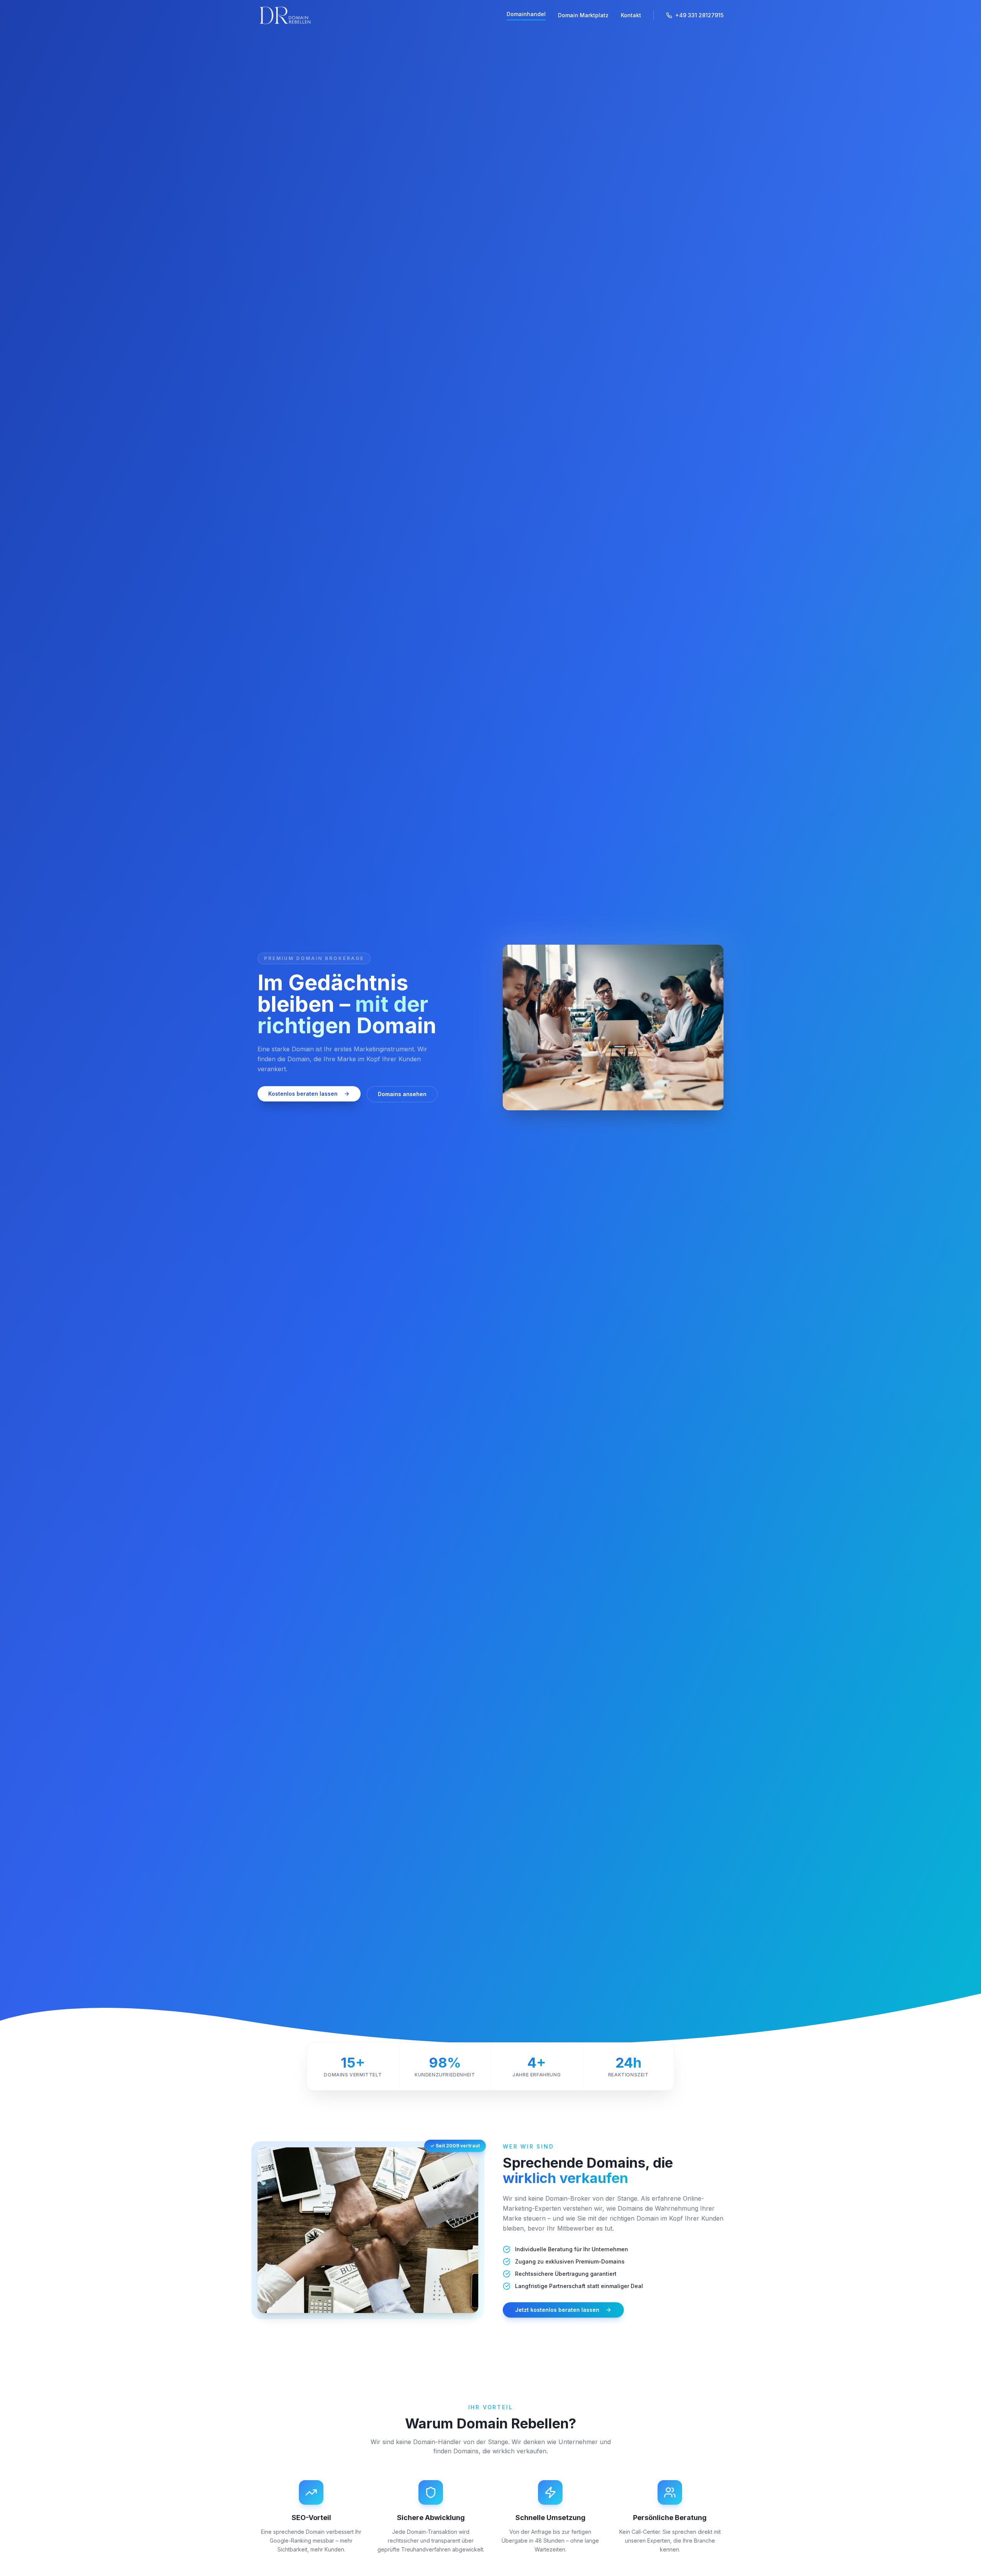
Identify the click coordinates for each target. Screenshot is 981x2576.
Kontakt (631, 15)
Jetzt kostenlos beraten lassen (557, 2310)
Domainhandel (526, 14)
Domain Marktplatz (583, 15)
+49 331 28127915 (699, 15)
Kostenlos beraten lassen (303, 1094)
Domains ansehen (402, 1094)
